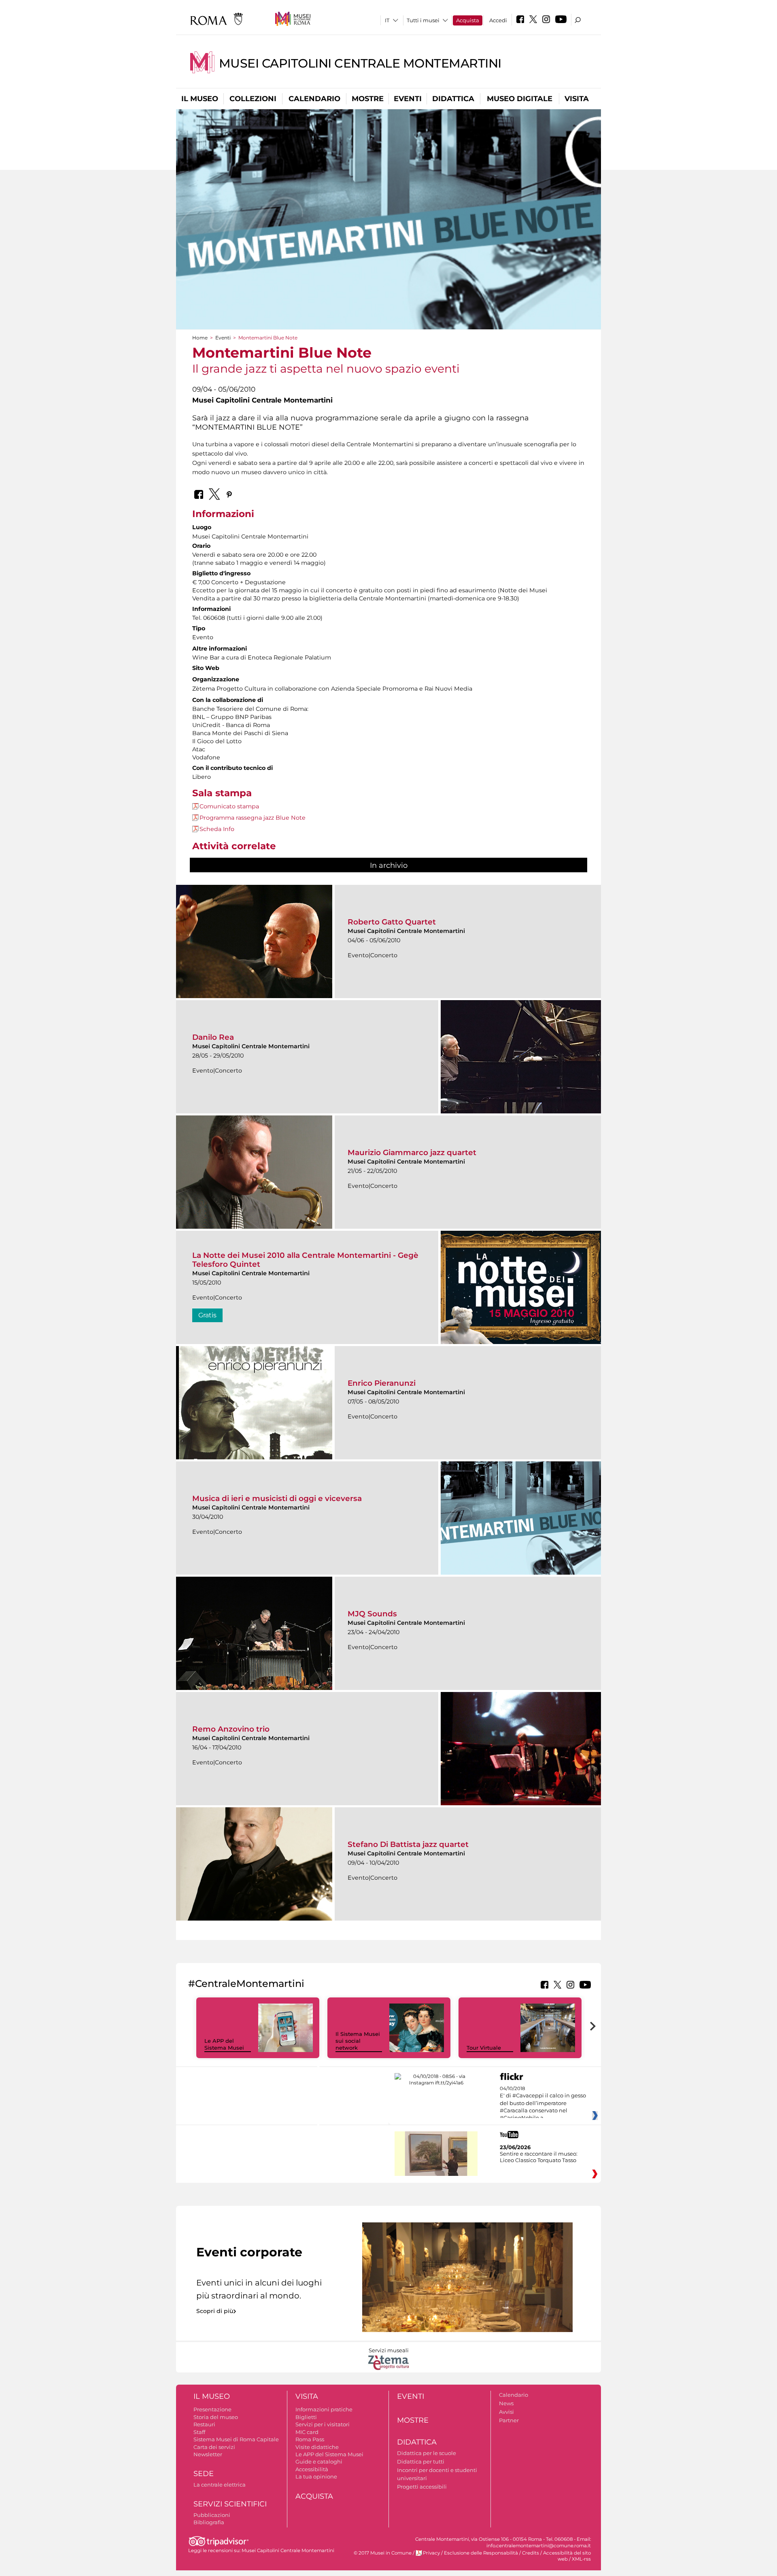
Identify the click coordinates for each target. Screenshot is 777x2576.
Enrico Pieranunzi (382, 1383)
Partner (509, 2420)
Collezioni (253, 99)
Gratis (207, 1315)
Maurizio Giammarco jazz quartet (412, 1152)
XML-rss (581, 2559)
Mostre (368, 99)
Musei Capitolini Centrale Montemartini (360, 63)
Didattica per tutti (421, 2462)
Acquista (468, 20)
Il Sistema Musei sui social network (358, 2041)
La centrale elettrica (220, 2485)
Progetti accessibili (422, 2487)
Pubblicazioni (212, 2515)
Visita (577, 99)
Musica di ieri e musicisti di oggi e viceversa (277, 1498)
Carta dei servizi (214, 2447)
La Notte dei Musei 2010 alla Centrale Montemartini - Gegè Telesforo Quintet (305, 1260)
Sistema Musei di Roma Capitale (236, 2439)
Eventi (408, 99)
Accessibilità (312, 2469)
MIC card (307, 2432)
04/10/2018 (543, 2103)
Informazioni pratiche (324, 2409)
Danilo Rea (213, 1037)
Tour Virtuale (484, 2048)
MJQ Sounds (372, 1614)
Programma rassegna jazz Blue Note (253, 818)
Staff (199, 2432)
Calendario (314, 99)
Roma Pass (310, 2439)
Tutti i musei (423, 20)
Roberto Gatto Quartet (392, 922)
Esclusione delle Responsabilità (481, 2553)
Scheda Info (217, 829)
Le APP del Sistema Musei (224, 2044)
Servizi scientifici (230, 2504)
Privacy (431, 2553)
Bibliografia (209, 2522)
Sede (204, 2474)
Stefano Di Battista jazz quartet (408, 1844)
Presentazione (212, 2409)
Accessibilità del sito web (567, 2556)
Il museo (200, 99)
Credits (531, 2553)
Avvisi (506, 2412)
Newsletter (208, 2454)
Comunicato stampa (229, 806)
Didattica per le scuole (427, 2453)
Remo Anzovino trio (231, 1729)
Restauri (204, 2424)
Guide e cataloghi (319, 2462)
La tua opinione (316, 2476)
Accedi (498, 20)
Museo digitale (520, 99)
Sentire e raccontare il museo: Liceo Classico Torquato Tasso (539, 2157)
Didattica (453, 99)
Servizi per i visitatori (323, 2424)
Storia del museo (216, 2417)
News (506, 2403)
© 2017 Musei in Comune (383, 2553)
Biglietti (306, 2417)
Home (200, 338)
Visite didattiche (317, 2447)
